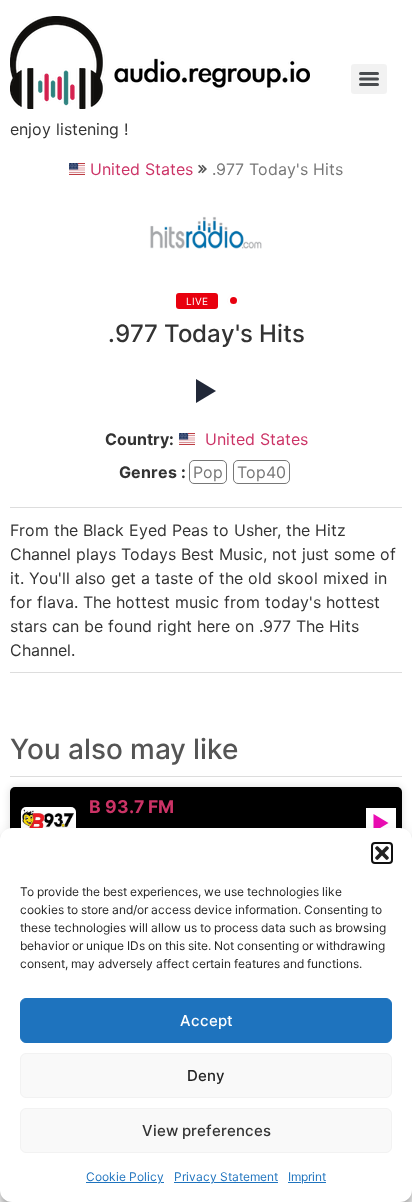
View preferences (206, 1130)
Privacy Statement (226, 1176)
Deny (206, 1075)
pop (208, 472)
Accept (206, 1020)
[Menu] (369, 79)
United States (141, 169)
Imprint (307, 1176)
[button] (382, 853)
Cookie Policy (125, 1176)
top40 (261, 472)
